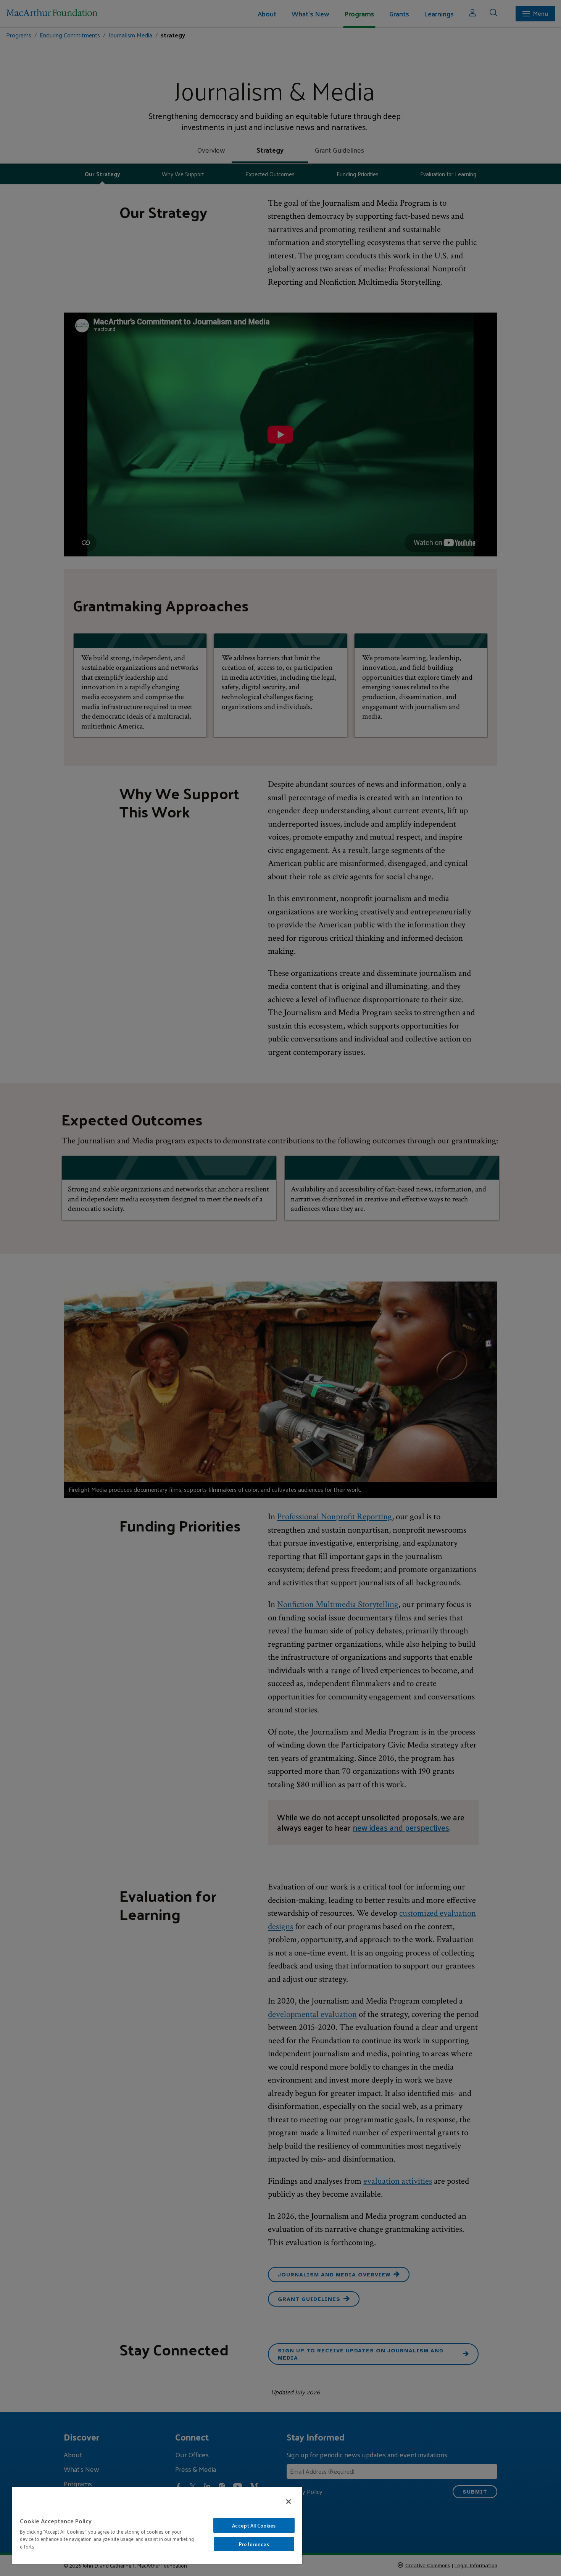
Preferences (254, 2544)
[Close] (289, 2502)
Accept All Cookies (254, 2525)
